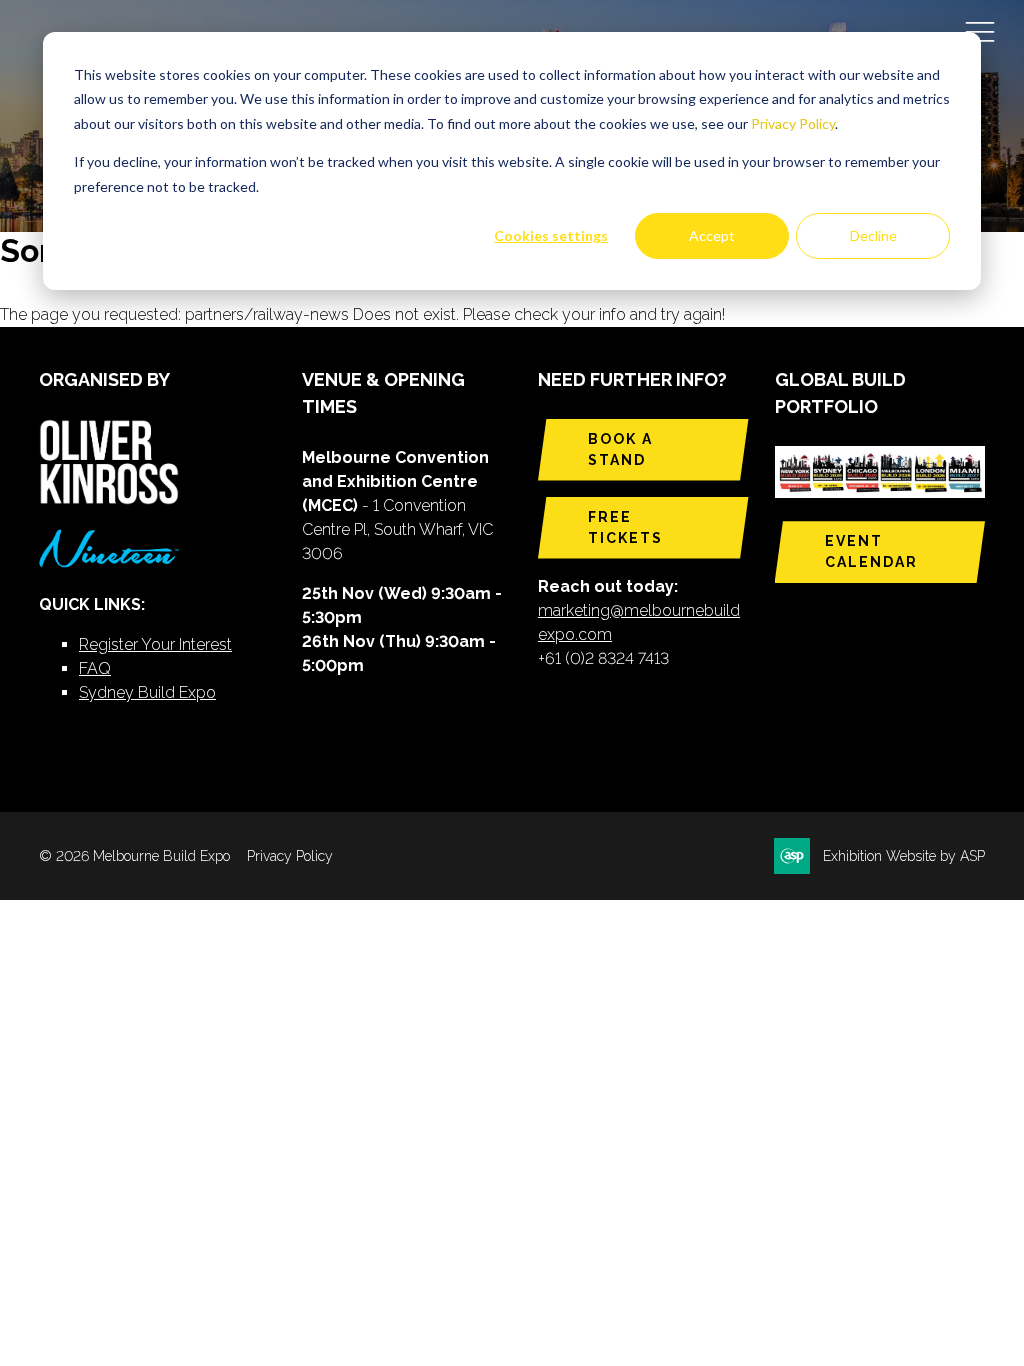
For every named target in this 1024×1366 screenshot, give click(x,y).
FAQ (95, 668)
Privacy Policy (793, 123)
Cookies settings (551, 235)
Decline (873, 235)
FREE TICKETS (625, 527)
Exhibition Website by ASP (904, 856)
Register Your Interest (155, 644)
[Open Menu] (980, 31)
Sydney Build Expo (147, 692)
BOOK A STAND (620, 449)
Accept (712, 235)
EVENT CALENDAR (871, 551)
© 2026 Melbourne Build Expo (134, 856)
